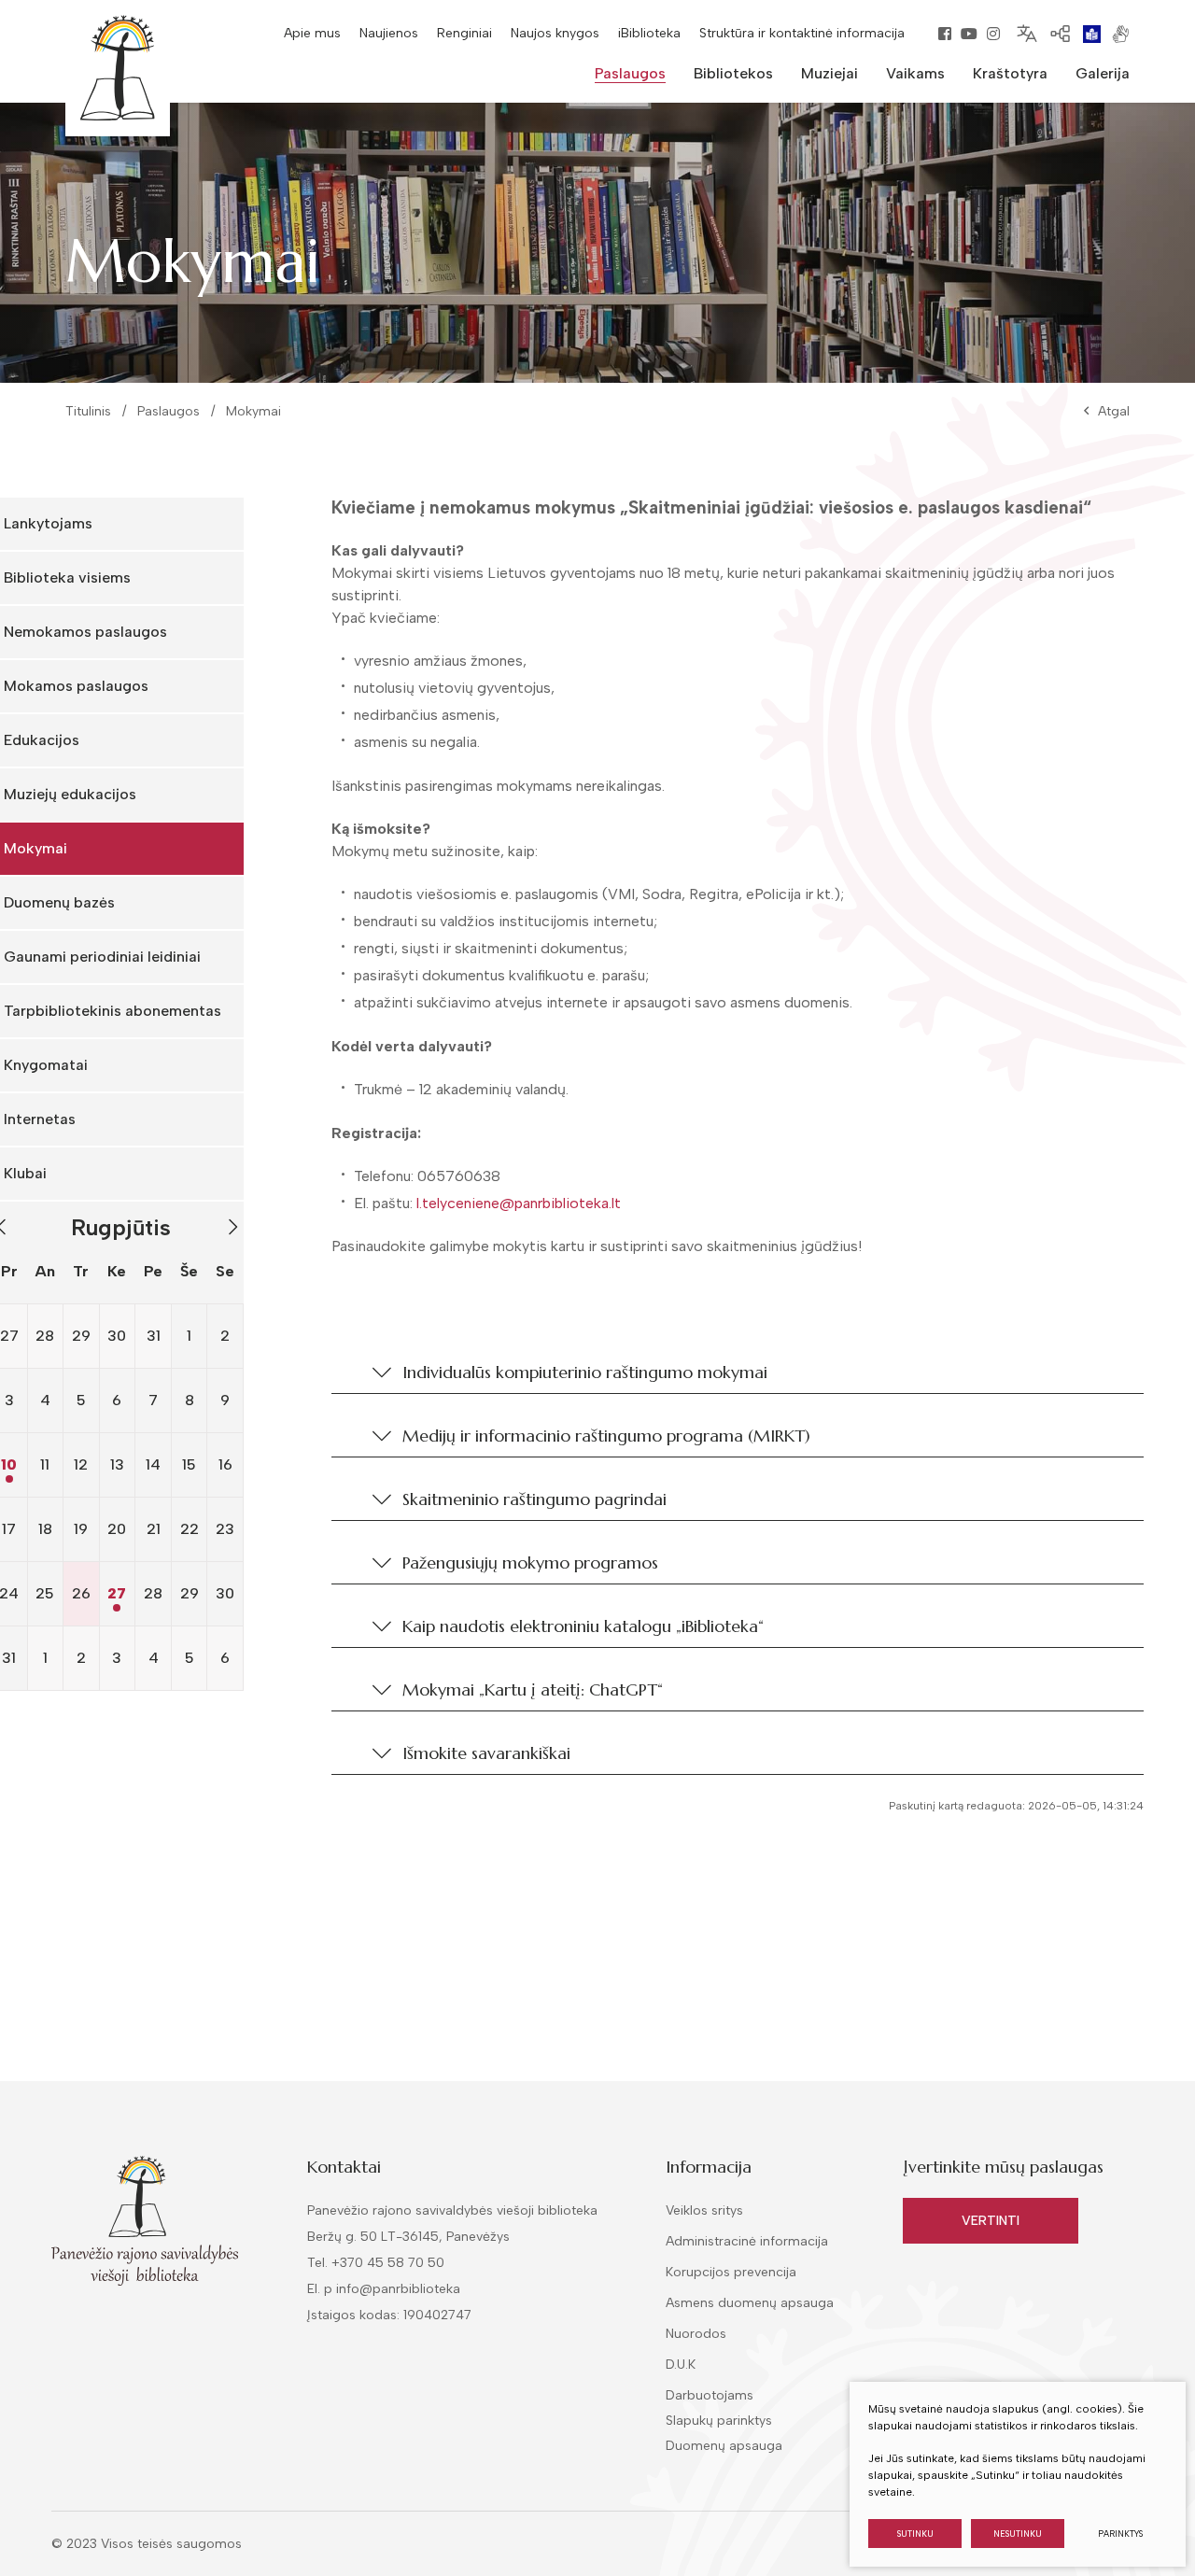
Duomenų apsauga (724, 2446)
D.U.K (681, 2365)
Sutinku (915, 2534)
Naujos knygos (555, 33)
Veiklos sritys (704, 2210)
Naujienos (389, 33)
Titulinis (88, 411)
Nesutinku (1018, 2534)
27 (117, 1593)
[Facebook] (945, 34)
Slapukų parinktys (719, 2421)
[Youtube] (969, 34)
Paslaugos (169, 411)
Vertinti (991, 2221)
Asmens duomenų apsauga (750, 2303)
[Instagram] (993, 34)
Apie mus (312, 33)
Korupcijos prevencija (731, 2272)
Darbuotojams (710, 2395)
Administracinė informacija (747, 2241)
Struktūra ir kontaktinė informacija (802, 33)
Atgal (1114, 411)
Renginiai (464, 33)
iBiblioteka (649, 33)
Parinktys (1120, 2534)
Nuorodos (696, 2334)
